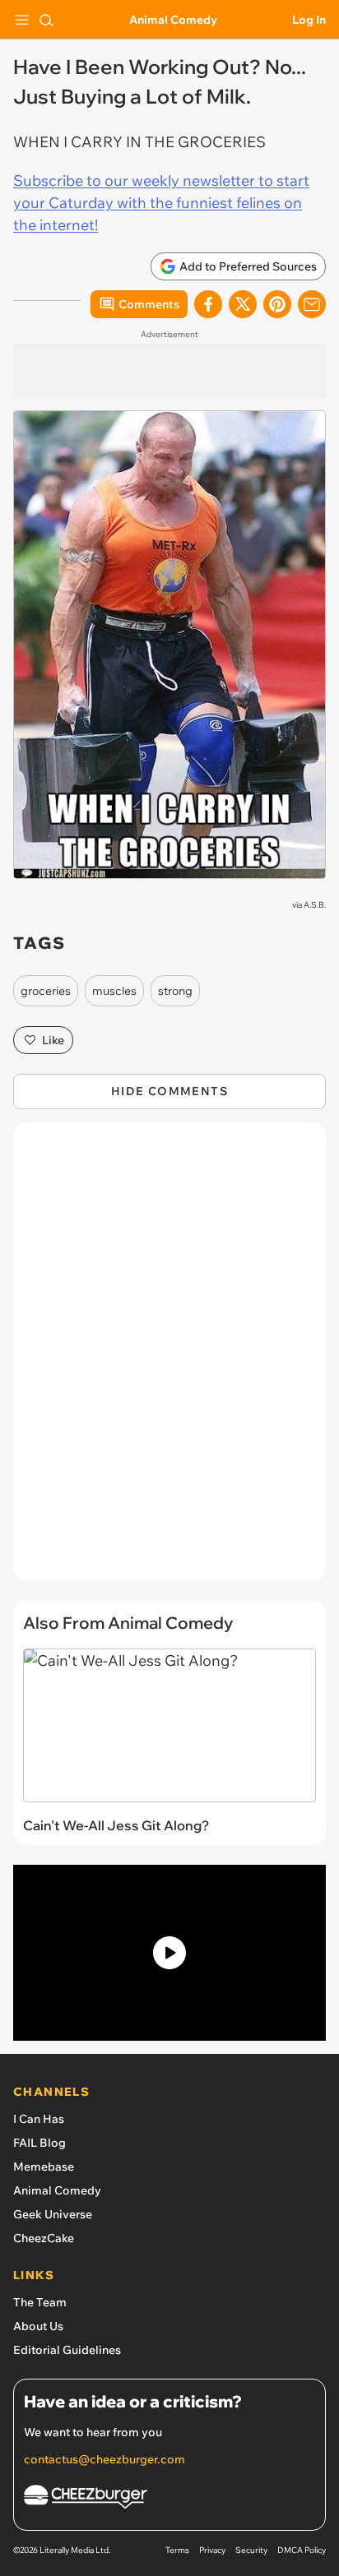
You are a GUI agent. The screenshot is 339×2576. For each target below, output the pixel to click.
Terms (177, 2550)
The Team (40, 2302)
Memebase (44, 2167)
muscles (114, 991)
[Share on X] (243, 304)
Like (53, 1040)
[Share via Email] (312, 304)
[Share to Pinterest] (277, 304)
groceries (46, 991)
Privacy (212, 2550)
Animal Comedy (173, 20)
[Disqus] (169, 1360)
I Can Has (39, 2119)
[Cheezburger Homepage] (169, 2499)
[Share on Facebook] (208, 304)
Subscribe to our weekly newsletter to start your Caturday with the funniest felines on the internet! (161, 203)
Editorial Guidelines (67, 2350)
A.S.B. (315, 905)
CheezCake (44, 2238)
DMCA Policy (302, 2550)
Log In (309, 20)
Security (251, 2550)
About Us (38, 2326)
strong (175, 991)
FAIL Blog (39, 2143)
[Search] (46, 20)
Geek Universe (53, 2214)
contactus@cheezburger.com (104, 2459)
